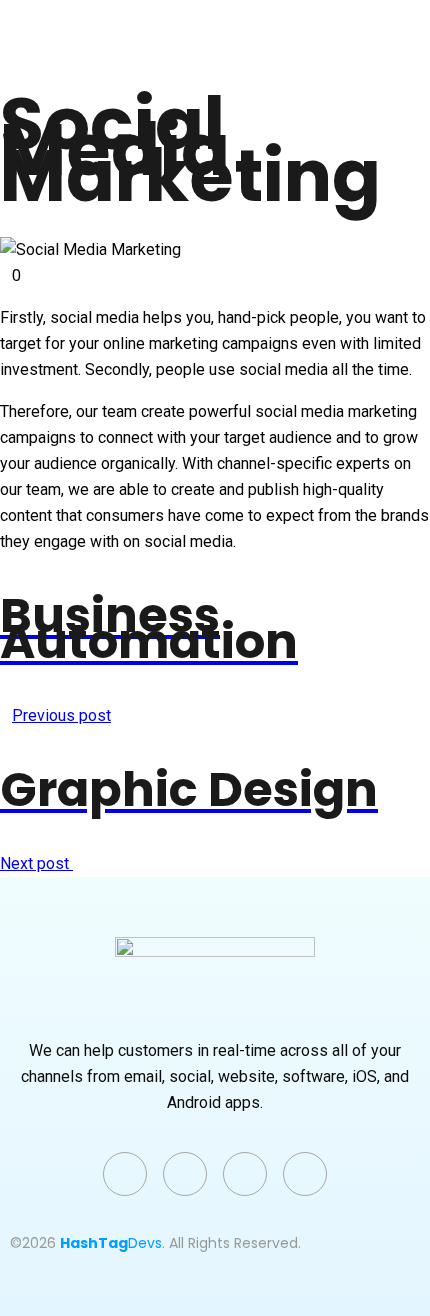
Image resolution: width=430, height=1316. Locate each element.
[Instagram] (305, 1174)
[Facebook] (185, 1174)
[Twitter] (125, 1174)
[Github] (245, 1174)
